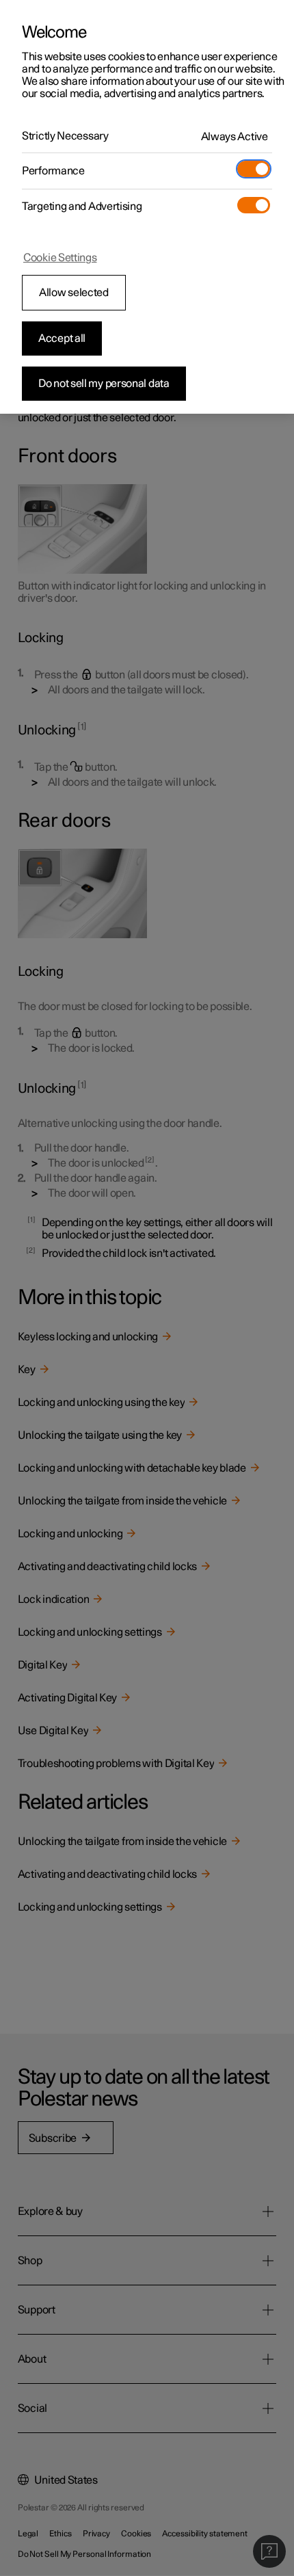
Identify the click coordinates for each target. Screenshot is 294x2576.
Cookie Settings (60, 258)
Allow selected (74, 293)
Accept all (62, 338)
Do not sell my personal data (104, 384)
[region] (147, 207)
